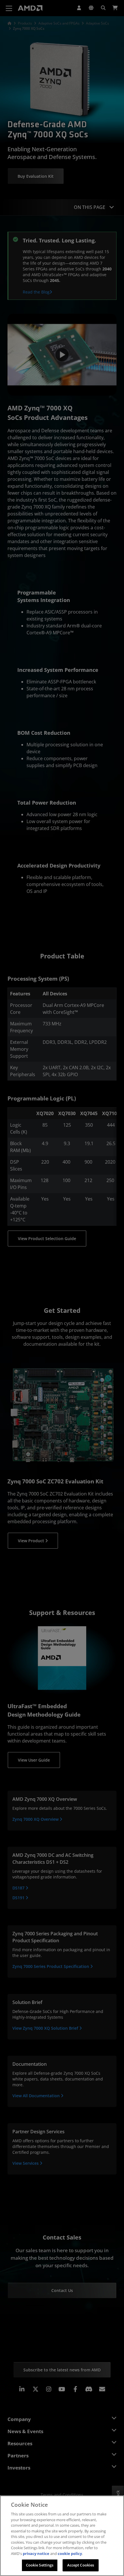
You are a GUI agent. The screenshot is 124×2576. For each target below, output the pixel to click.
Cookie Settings (40, 2565)
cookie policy (70, 2553)
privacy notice (36, 2553)
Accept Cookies (81, 2565)
